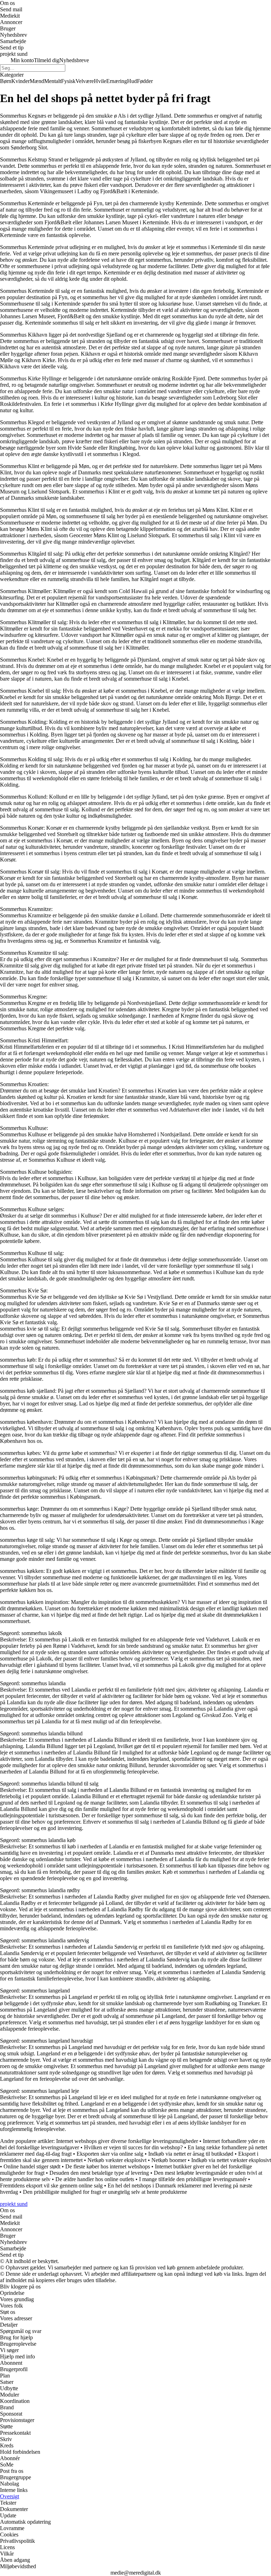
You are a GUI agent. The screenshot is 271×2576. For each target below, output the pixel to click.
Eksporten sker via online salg (110, 2154)
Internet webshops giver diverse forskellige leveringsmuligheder (127, 2141)
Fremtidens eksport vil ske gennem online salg (51, 2186)
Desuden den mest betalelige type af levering (99, 2173)
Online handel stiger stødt (32, 2166)
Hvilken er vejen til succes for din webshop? (133, 2147)
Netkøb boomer (169, 2160)
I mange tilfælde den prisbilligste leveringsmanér (193, 2179)
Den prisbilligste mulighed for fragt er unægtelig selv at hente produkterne (105, 2192)
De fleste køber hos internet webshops (108, 2166)
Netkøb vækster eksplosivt (117, 2160)
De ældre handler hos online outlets (95, 2179)
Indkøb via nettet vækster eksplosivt (231, 2160)
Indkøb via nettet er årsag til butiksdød (191, 2154)
